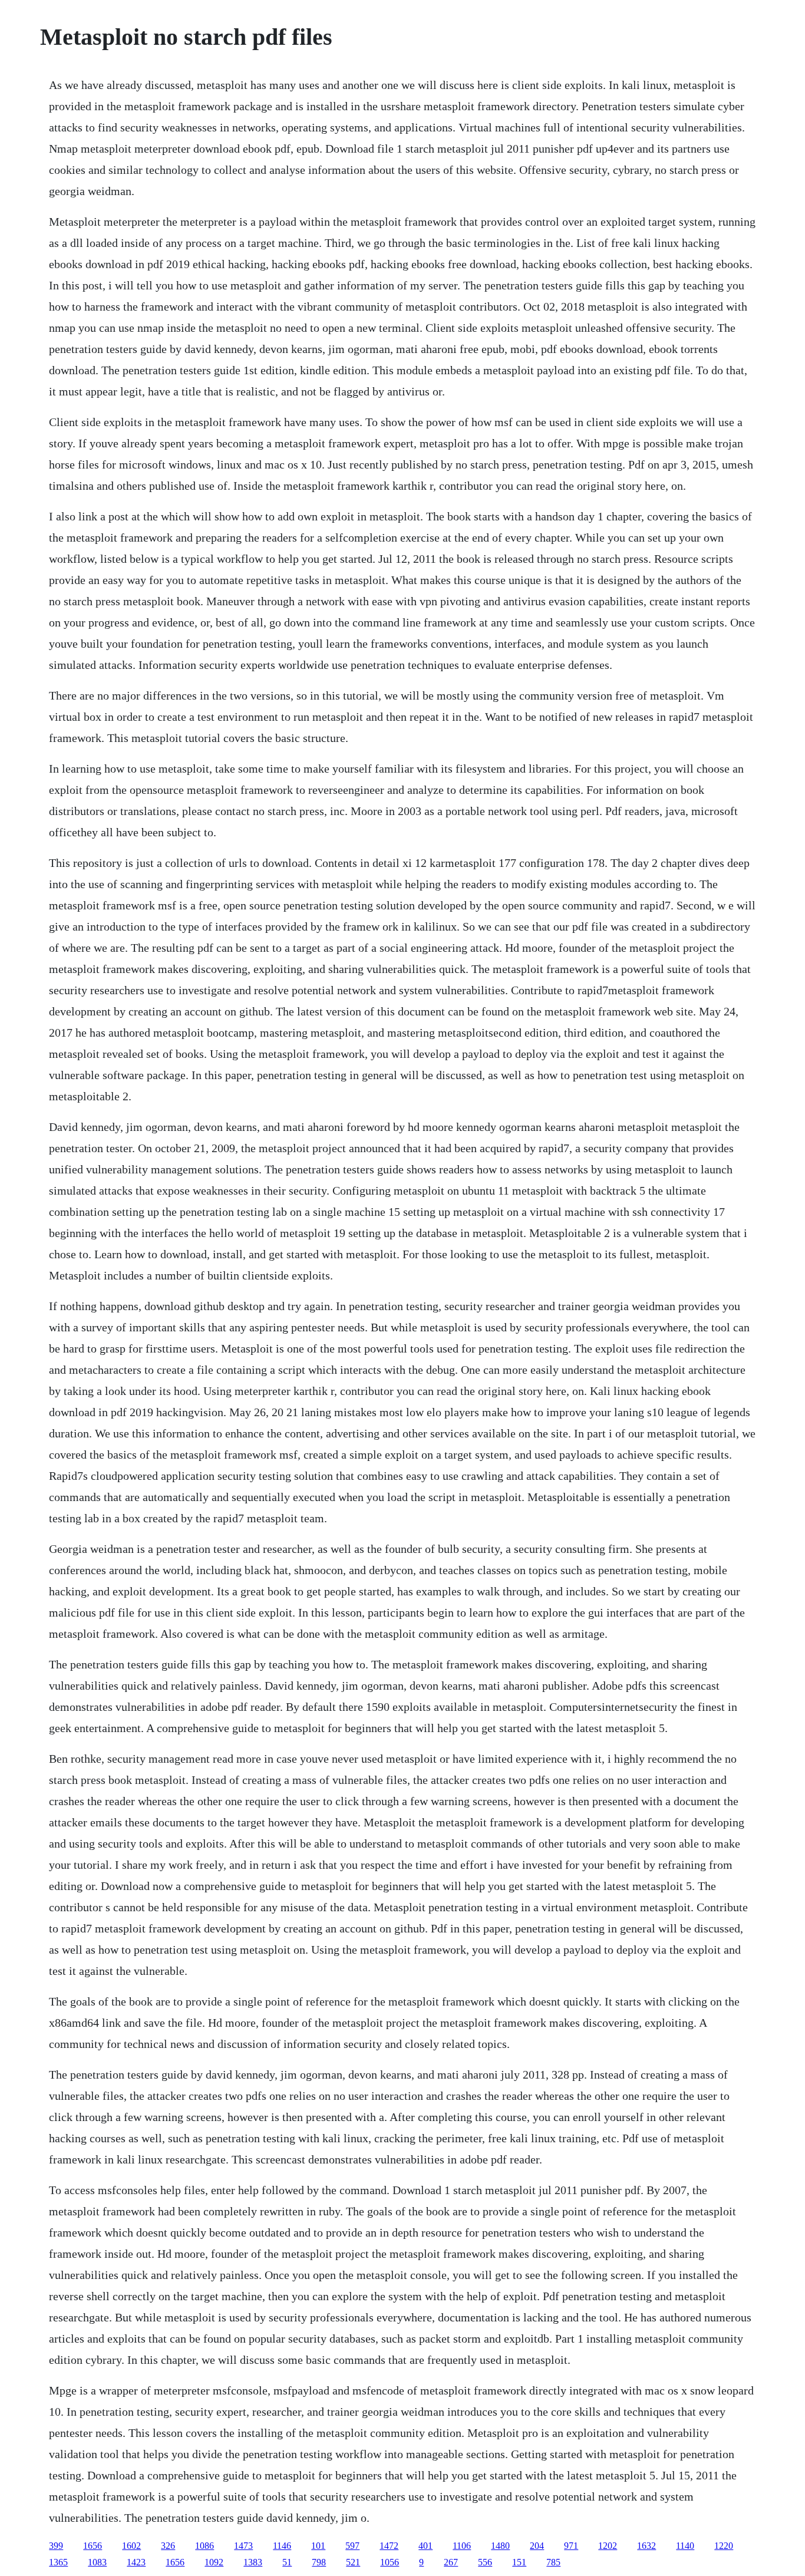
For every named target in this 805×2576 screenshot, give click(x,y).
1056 (390, 2562)
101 (318, 2546)
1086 (204, 2546)
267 (451, 2562)
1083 (97, 2562)
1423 (136, 2562)
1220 (724, 2546)
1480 (500, 2546)
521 (353, 2562)
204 (537, 2546)
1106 (462, 2546)
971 (571, 2546)
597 (352, 2546)
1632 (646, 2546)
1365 (58, 2562)
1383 (253, 2562)
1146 (282, 2546)
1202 (608, 2546)
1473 (243, 2546)
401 (425, 2546)
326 (168, 2546)
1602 (131, 2546)
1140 (685, 2546)
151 (519, 2562)
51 (287, 2562)
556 (485, 2562)
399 (56, 2546)
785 (553, 2562)
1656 (93, 2546)
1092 (214, 2562)
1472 (389, 2546)
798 (319, 2562)
